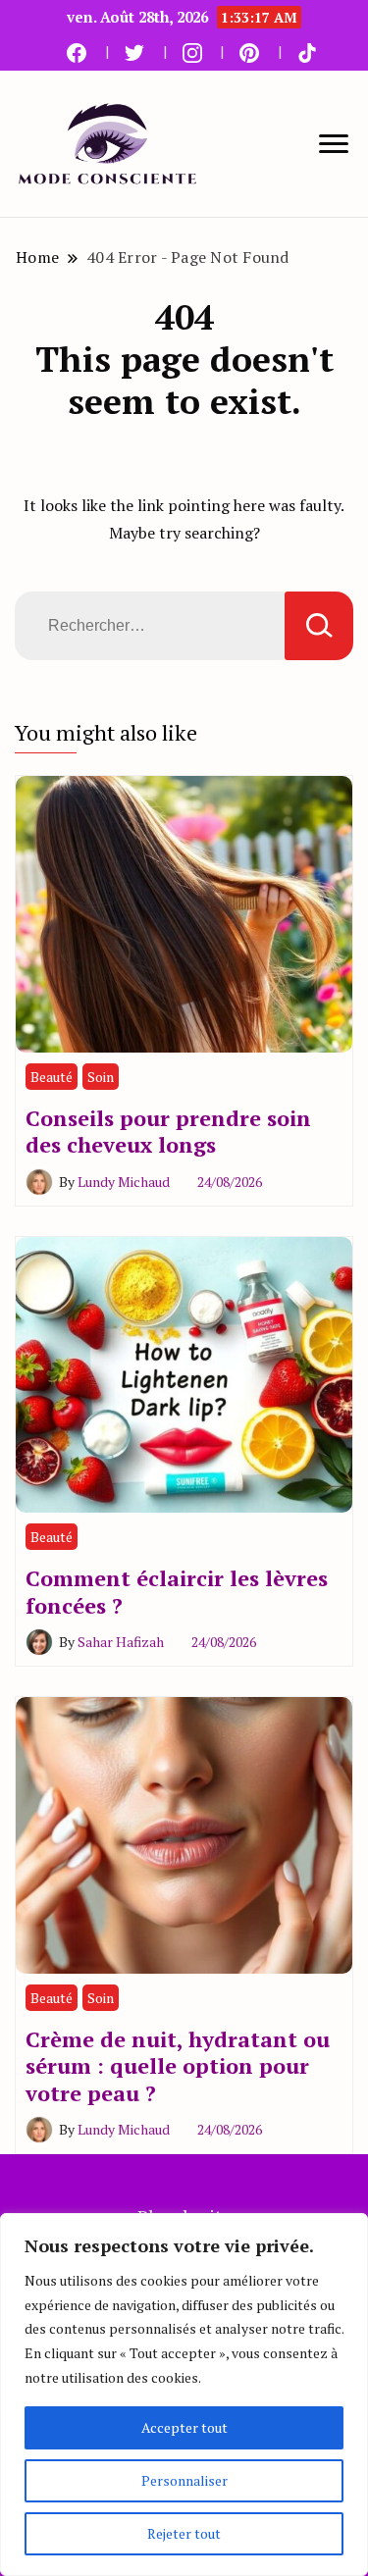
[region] (184, 2395)
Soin (101, 1077)
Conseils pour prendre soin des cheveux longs (168, 1132)
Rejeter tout (184, 2533)
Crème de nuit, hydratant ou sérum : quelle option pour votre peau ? (178, 2066)
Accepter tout (184, 2427)
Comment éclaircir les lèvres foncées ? (177, 1592)
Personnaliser (184, 2480)
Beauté (52, 1077)
